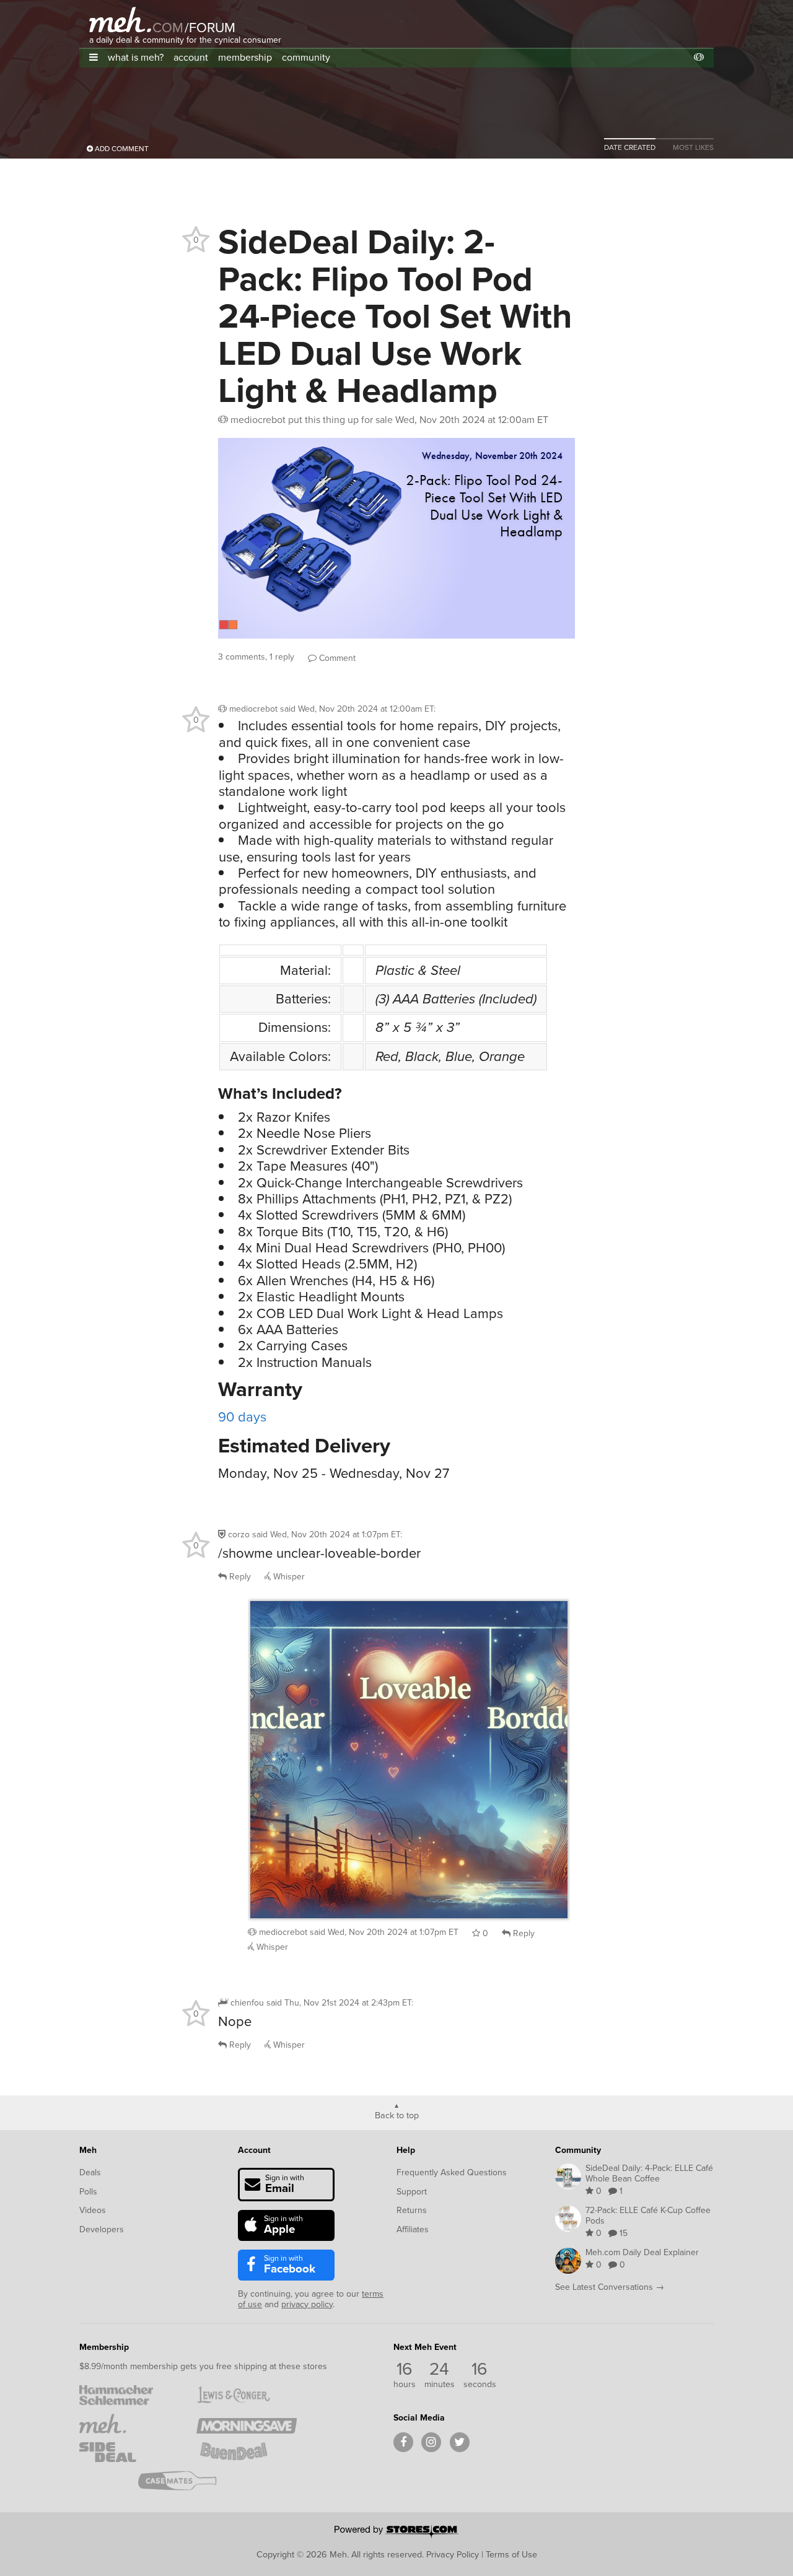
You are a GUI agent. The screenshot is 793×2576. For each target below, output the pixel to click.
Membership (104, 2347)
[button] (94, 57)
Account (254, 2150)
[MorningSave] (246, 2424)
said (384, 1932)
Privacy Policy (453, 2554)
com (168, 28)
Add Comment (121, 149)
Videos (93, 2210)
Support (412, 2192)
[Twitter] (460, 2442)
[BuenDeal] (246, 2452)
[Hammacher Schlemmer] (129, 2395)
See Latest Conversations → (610, 2287)
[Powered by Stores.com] (396, 2533)
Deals (90, 2172)
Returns (412, 2210)
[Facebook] (403, 2442)
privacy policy (307, 2304)
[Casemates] (188, 2481)
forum (210, 28)
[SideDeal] (129, 2452)
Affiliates (413, 2229)
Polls (88, 2192)
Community (578, 2150)
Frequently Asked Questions (452, 2172)
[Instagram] (431, 2442)
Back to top (397, 2115)
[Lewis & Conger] (246, 2395)
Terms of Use (511, 2554)
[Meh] (120, 20)
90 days (242, 1417)
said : (358, 709)
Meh (88, 2150)
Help (406, 2150)
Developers (102, 2229)
